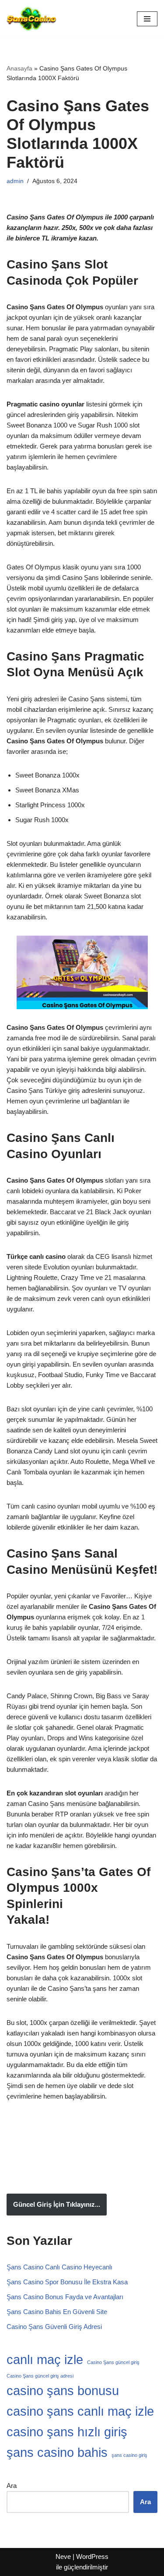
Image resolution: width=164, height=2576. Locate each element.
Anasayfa (19, 68)
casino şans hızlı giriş (67, 2432)
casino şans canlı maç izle (80, 2411)
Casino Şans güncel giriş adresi (40, 2376)
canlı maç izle (45, 2359)
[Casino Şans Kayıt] (31, 19)
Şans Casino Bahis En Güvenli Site (57, 2312)
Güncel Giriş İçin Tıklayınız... (57, 2204)
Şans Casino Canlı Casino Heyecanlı (60, 2267)
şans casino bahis (57, 2452)
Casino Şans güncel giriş (113, 2362)
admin (15, 181)
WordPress (92, 2557)
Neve (63, 2557)
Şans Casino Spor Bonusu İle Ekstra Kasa (67, 2282)
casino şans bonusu (63, 2390)
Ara (12, 2486)
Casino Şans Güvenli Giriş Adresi (54, 2327)
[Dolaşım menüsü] (147, 19)
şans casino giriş (129, 2455)
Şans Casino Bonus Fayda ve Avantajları (65, 2297)
